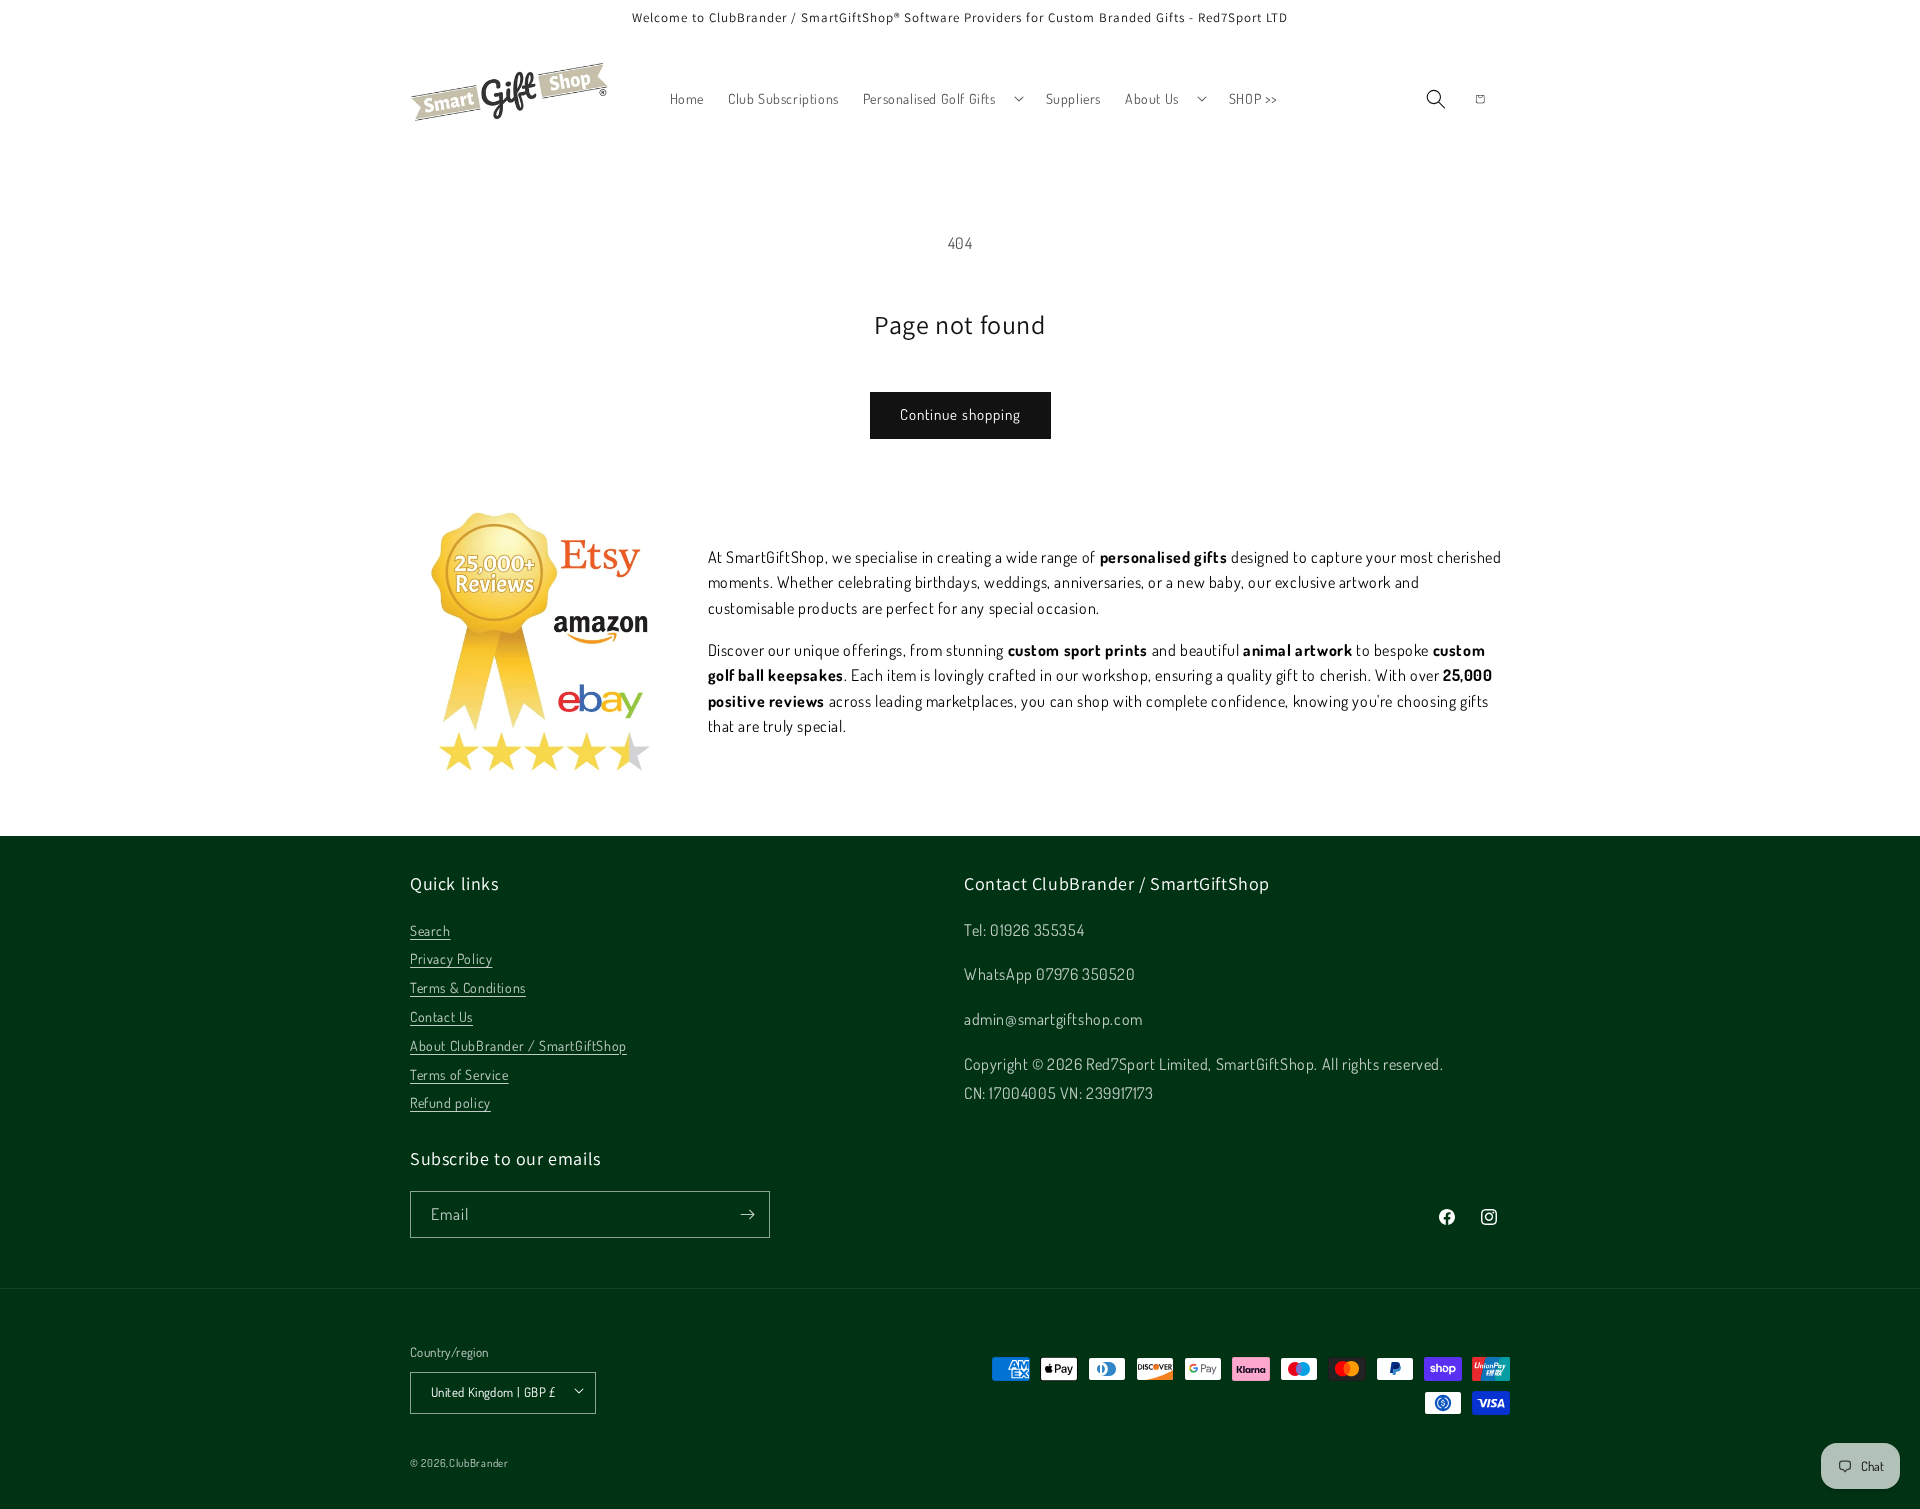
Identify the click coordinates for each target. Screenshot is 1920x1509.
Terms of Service (459, 1074)
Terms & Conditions (468, 987)
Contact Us (441, 1016)
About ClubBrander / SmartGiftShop (518, 1045)
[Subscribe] (747, 1214)
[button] (942, 98)
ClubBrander (479, 1463)
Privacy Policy (451, 958)
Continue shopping (960, 414)
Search (430, 930)
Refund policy (450, 1102)
